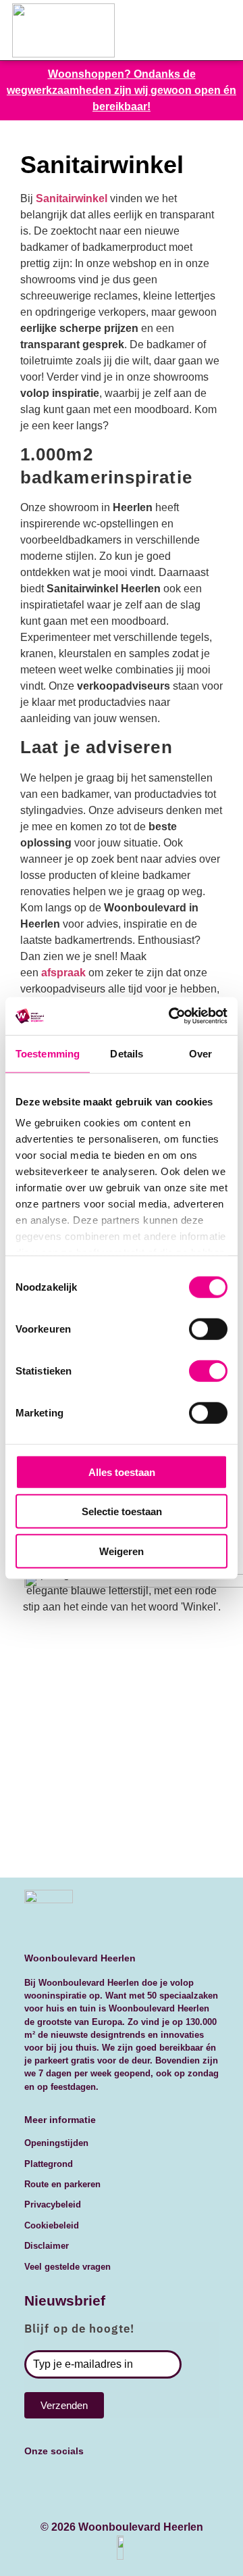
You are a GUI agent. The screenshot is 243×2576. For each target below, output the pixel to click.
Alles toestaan (122, 1472)
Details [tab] (127, 1053)
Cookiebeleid (52, 2474)
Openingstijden (56, 2391)
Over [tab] (200, 1053)
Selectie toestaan (122, 1511)
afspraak (65, 973)
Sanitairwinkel (72, 198)
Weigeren (122, 1551)
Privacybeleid (53, 2453)
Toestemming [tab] (48, 1053)
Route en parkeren (62, 2432)
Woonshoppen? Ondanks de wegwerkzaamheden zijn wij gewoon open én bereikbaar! (122, 90)
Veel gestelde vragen (67, 2515)
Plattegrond (49, 2412)
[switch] (208, 1329)
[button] (200, 30)
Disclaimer (47, 2494)
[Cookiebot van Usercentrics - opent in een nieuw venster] (171, 1016)
